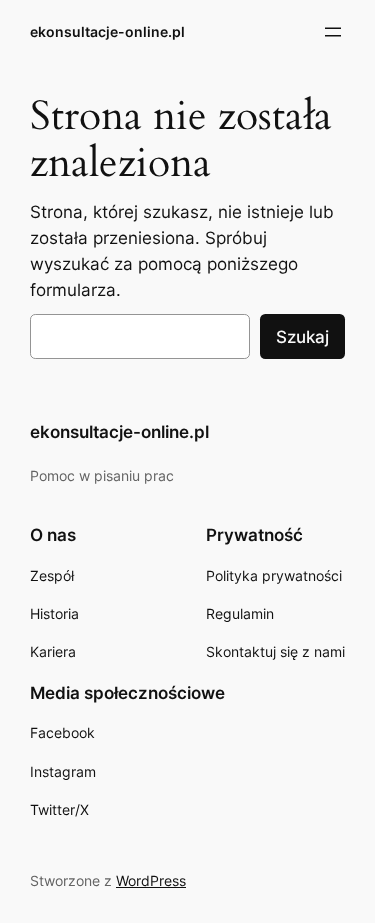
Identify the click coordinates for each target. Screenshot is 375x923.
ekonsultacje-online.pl (107, 31)
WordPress (151, 880)
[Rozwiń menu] (333, 32)
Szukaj (302, 337)
